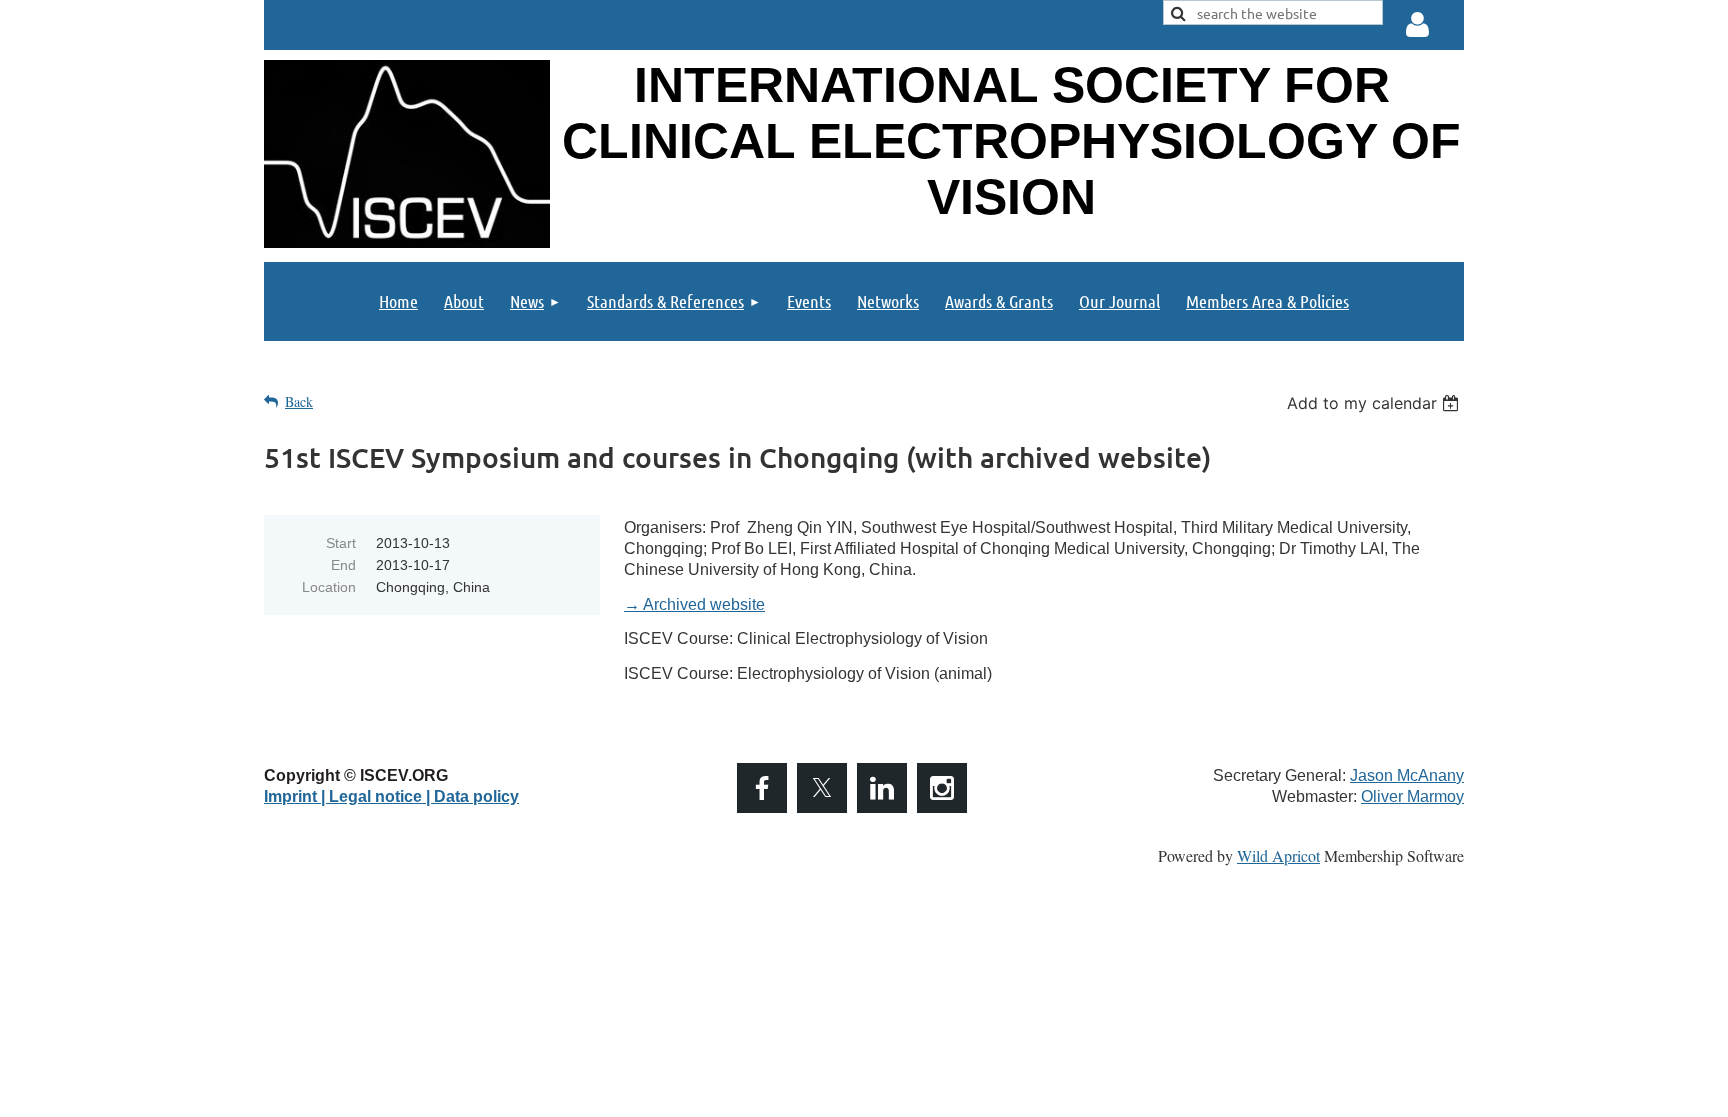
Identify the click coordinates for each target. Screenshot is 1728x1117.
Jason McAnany (1407, 775)
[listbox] (1375, 403)
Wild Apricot (1278, 855)
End (343, 565)
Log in (1418, 25)
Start (341, 543)
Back (299, 401)
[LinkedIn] (882, 788)
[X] (822, 788)
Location (329, 587)
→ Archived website (694, 604)
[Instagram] (942, 788)
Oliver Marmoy (1412, 796)
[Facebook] (762, 788)
